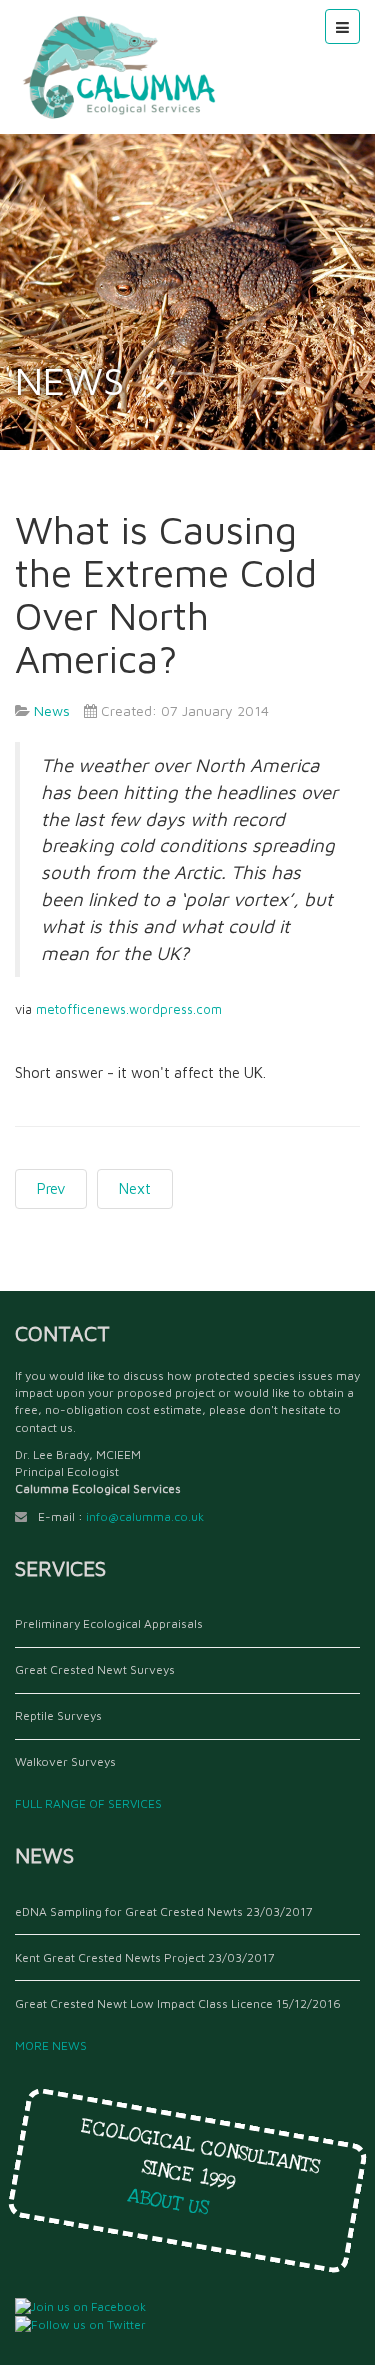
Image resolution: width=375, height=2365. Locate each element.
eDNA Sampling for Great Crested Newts (129, 1911)
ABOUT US (175, 2203)
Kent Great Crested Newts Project (110, 1957)
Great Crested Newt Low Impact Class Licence (144, 2003)
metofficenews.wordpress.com (129, 1009)
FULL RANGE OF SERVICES (91, 1803)
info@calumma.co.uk (145, 1516)
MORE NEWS (54, 2045)
